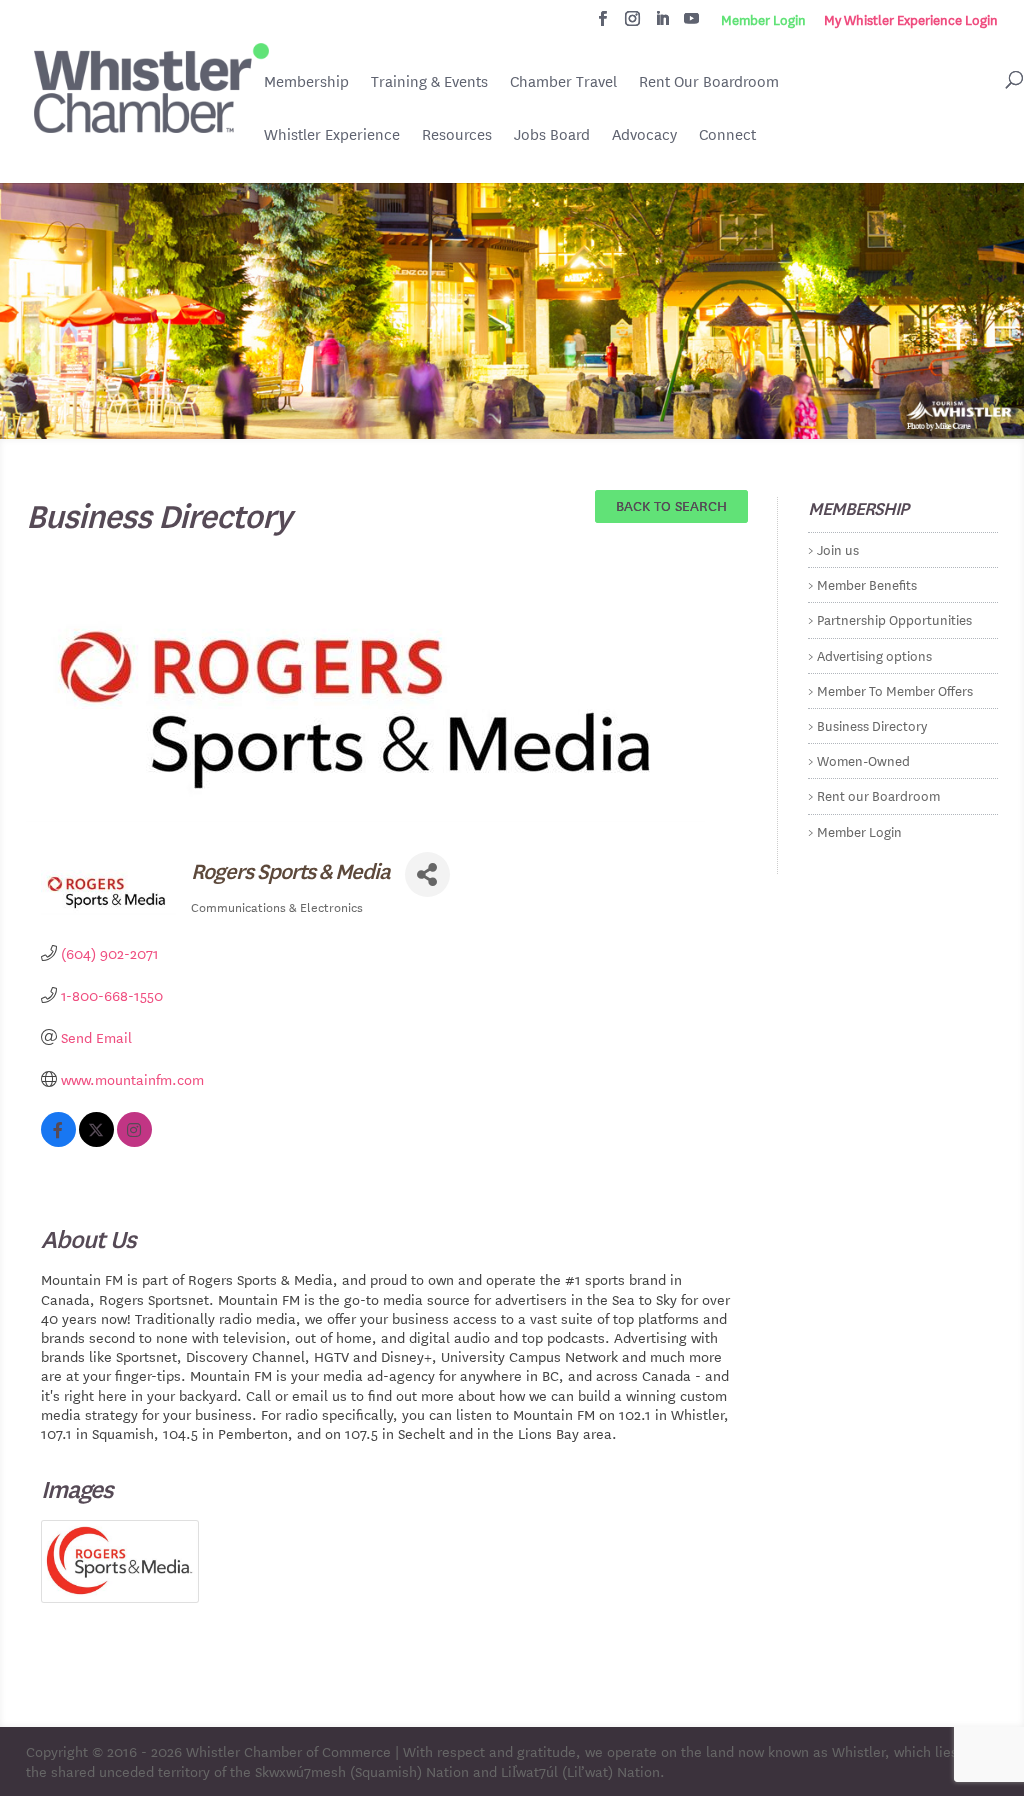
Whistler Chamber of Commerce (288, 1751)
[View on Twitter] (96, 1141)
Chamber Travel (563, 83)
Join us (838, 548)
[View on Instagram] (134, 1141)
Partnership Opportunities (894, 618)
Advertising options (874, 654)
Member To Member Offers (895, 689)
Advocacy (644, 134)
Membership (306, 81)
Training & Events (429, 81)
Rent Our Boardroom (709, 83)
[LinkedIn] (662, 24)
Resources (457, 134)
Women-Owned (863, 759)
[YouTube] (691, 24)
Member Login (763, 20)
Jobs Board (552, 136)
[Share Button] (427, 874)
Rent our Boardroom (878, 794)
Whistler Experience (332, 134)
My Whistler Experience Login (911, 20)
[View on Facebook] (58, 1141)
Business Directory (872, 724)
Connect (727, 134)
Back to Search (671, 505)
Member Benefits (867, 583)
